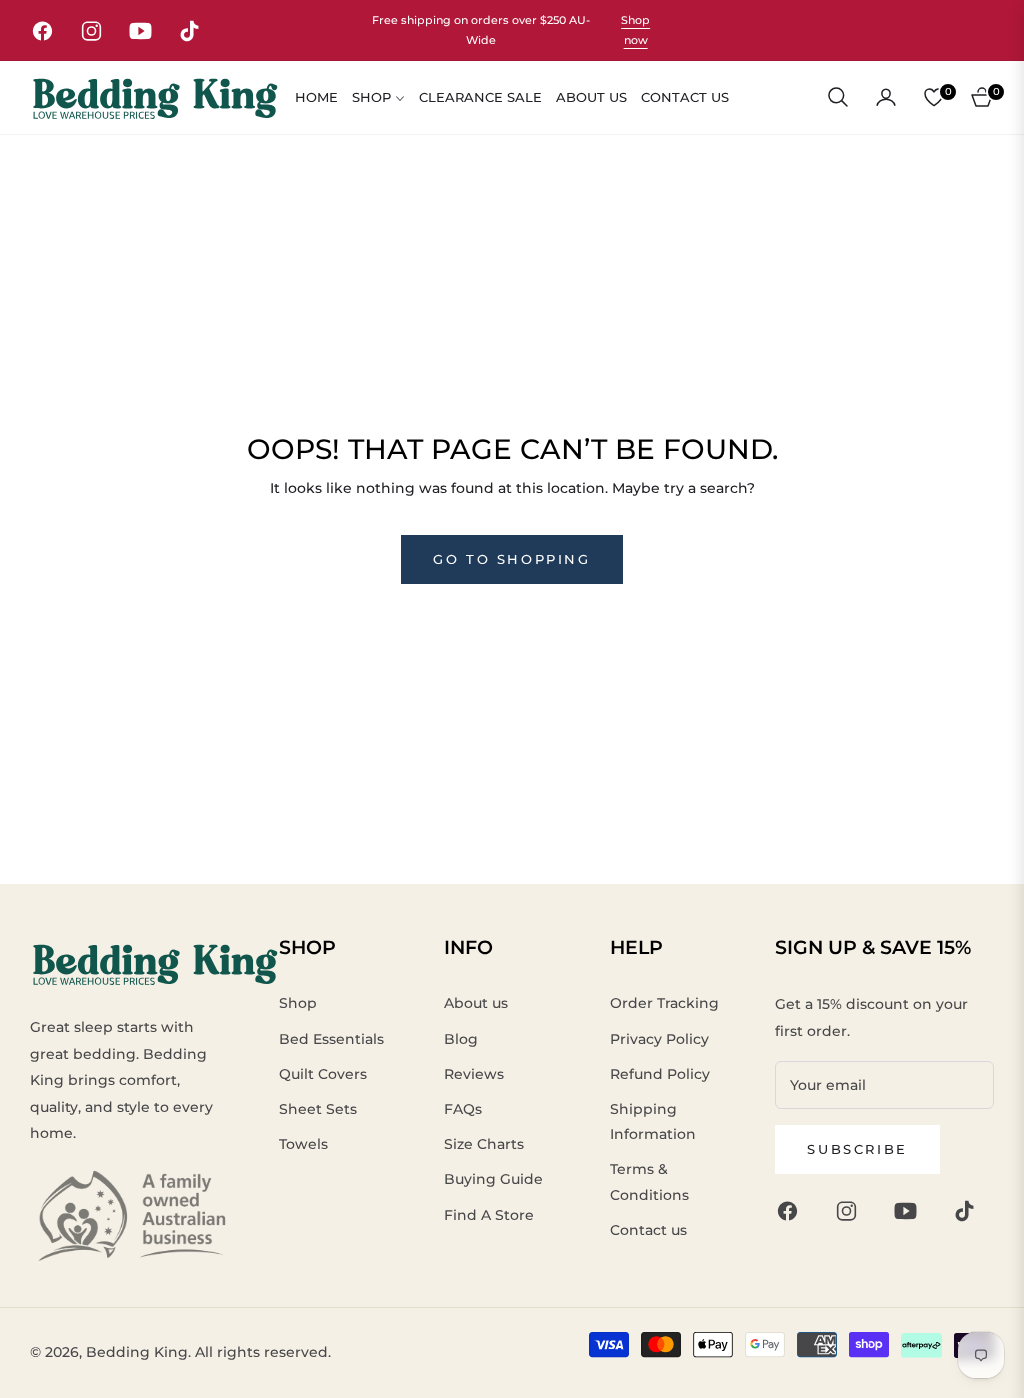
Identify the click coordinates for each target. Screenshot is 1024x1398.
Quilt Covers (323, 1074)
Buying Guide (493, 1179)
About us (476, 1003)
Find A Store (489, 1215)
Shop (298, 1003)
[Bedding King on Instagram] (851, 1210)
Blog (461, 1039)
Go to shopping (511, 559)
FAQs (463, 1109)
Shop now (635, 30)
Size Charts (484, 1144)
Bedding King (137, 1352)
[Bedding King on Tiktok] (969, 1210)
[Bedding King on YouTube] (910, 1210)
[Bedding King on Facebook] (792, 1210)
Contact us (648, 1230)
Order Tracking (664, 1003)
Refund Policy (660, 1074)
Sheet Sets (318, 1109)
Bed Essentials (331, 1039)
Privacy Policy (659, 1039)
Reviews (474, 1074)
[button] (838, 97)
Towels (303, 1144)
